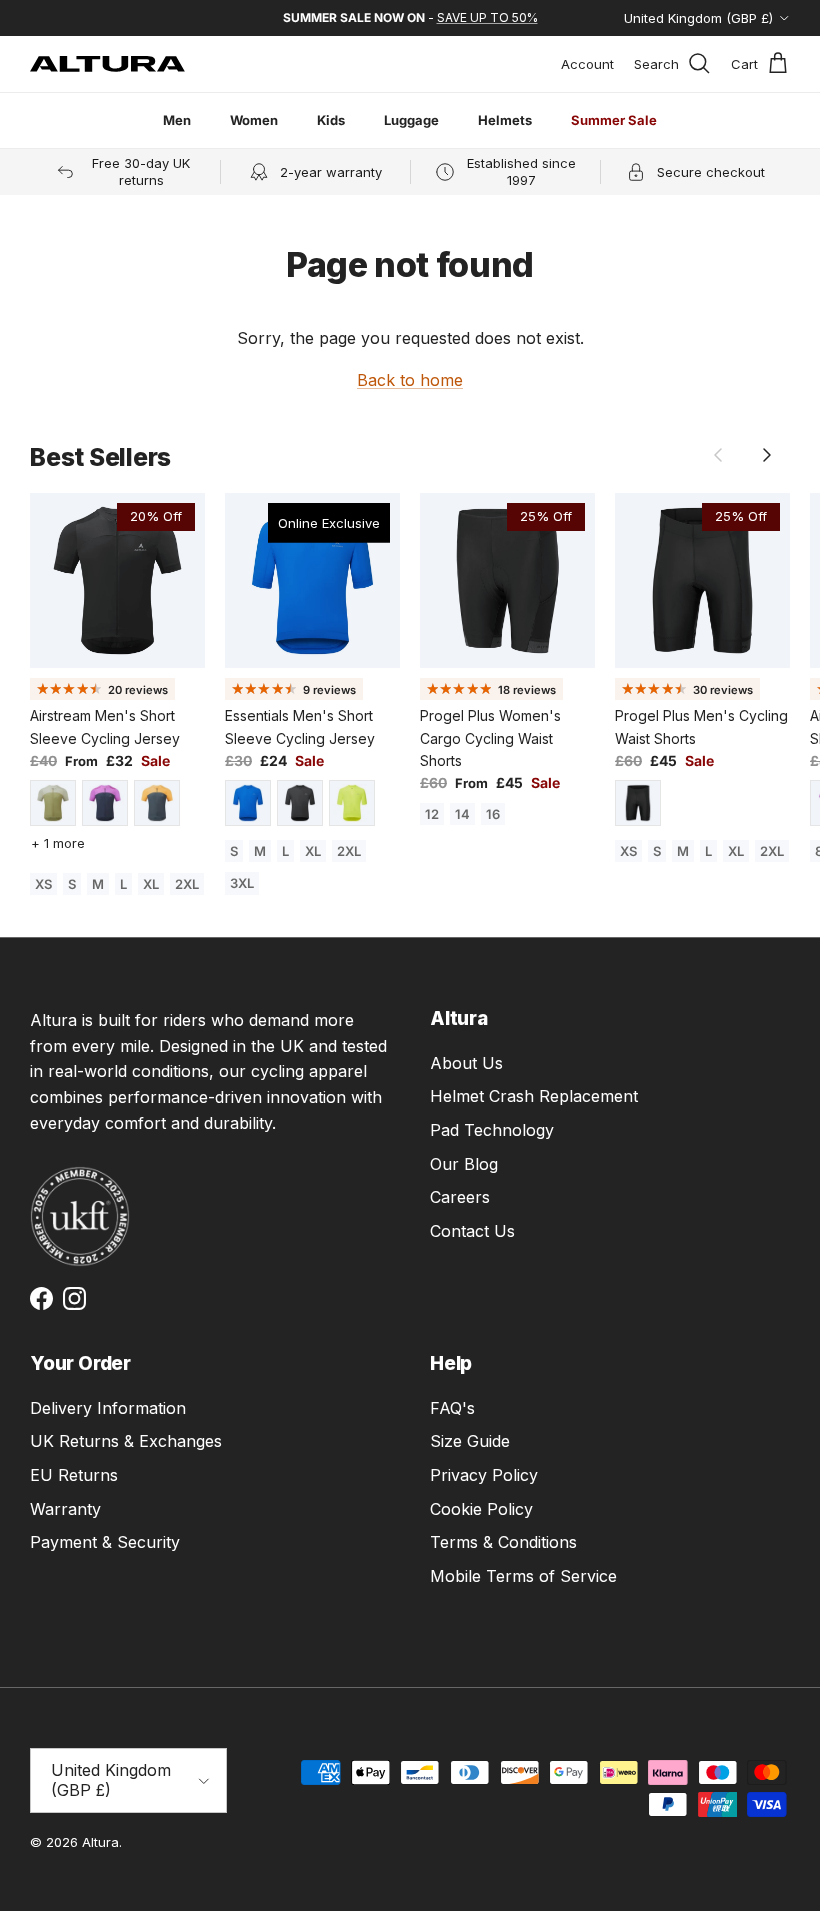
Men (177, 120)
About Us (466, 1063)
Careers (460, 1197)
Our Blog (464, 1164)
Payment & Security (105, 1542)
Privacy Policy (484, 1475)
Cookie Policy (481, 1509)
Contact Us (472, 1231)
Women (254, 120)
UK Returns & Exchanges (126, 1441)
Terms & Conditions (503, 1542)
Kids (331, 120)
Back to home (410, 380)
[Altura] (107, 64)
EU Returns (74, 1475)
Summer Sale (614, 120)
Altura (100, 1842)
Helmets (505, 120)
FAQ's (452, 1408)
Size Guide (470, 1441)
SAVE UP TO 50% (487, 17)
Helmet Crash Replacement (534, 1096)
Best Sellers (100, 457)
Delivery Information (108, 1408)
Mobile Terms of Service (523, 1576)
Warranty (65, 1509)
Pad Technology (492, 1130)
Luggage (411, 120)
